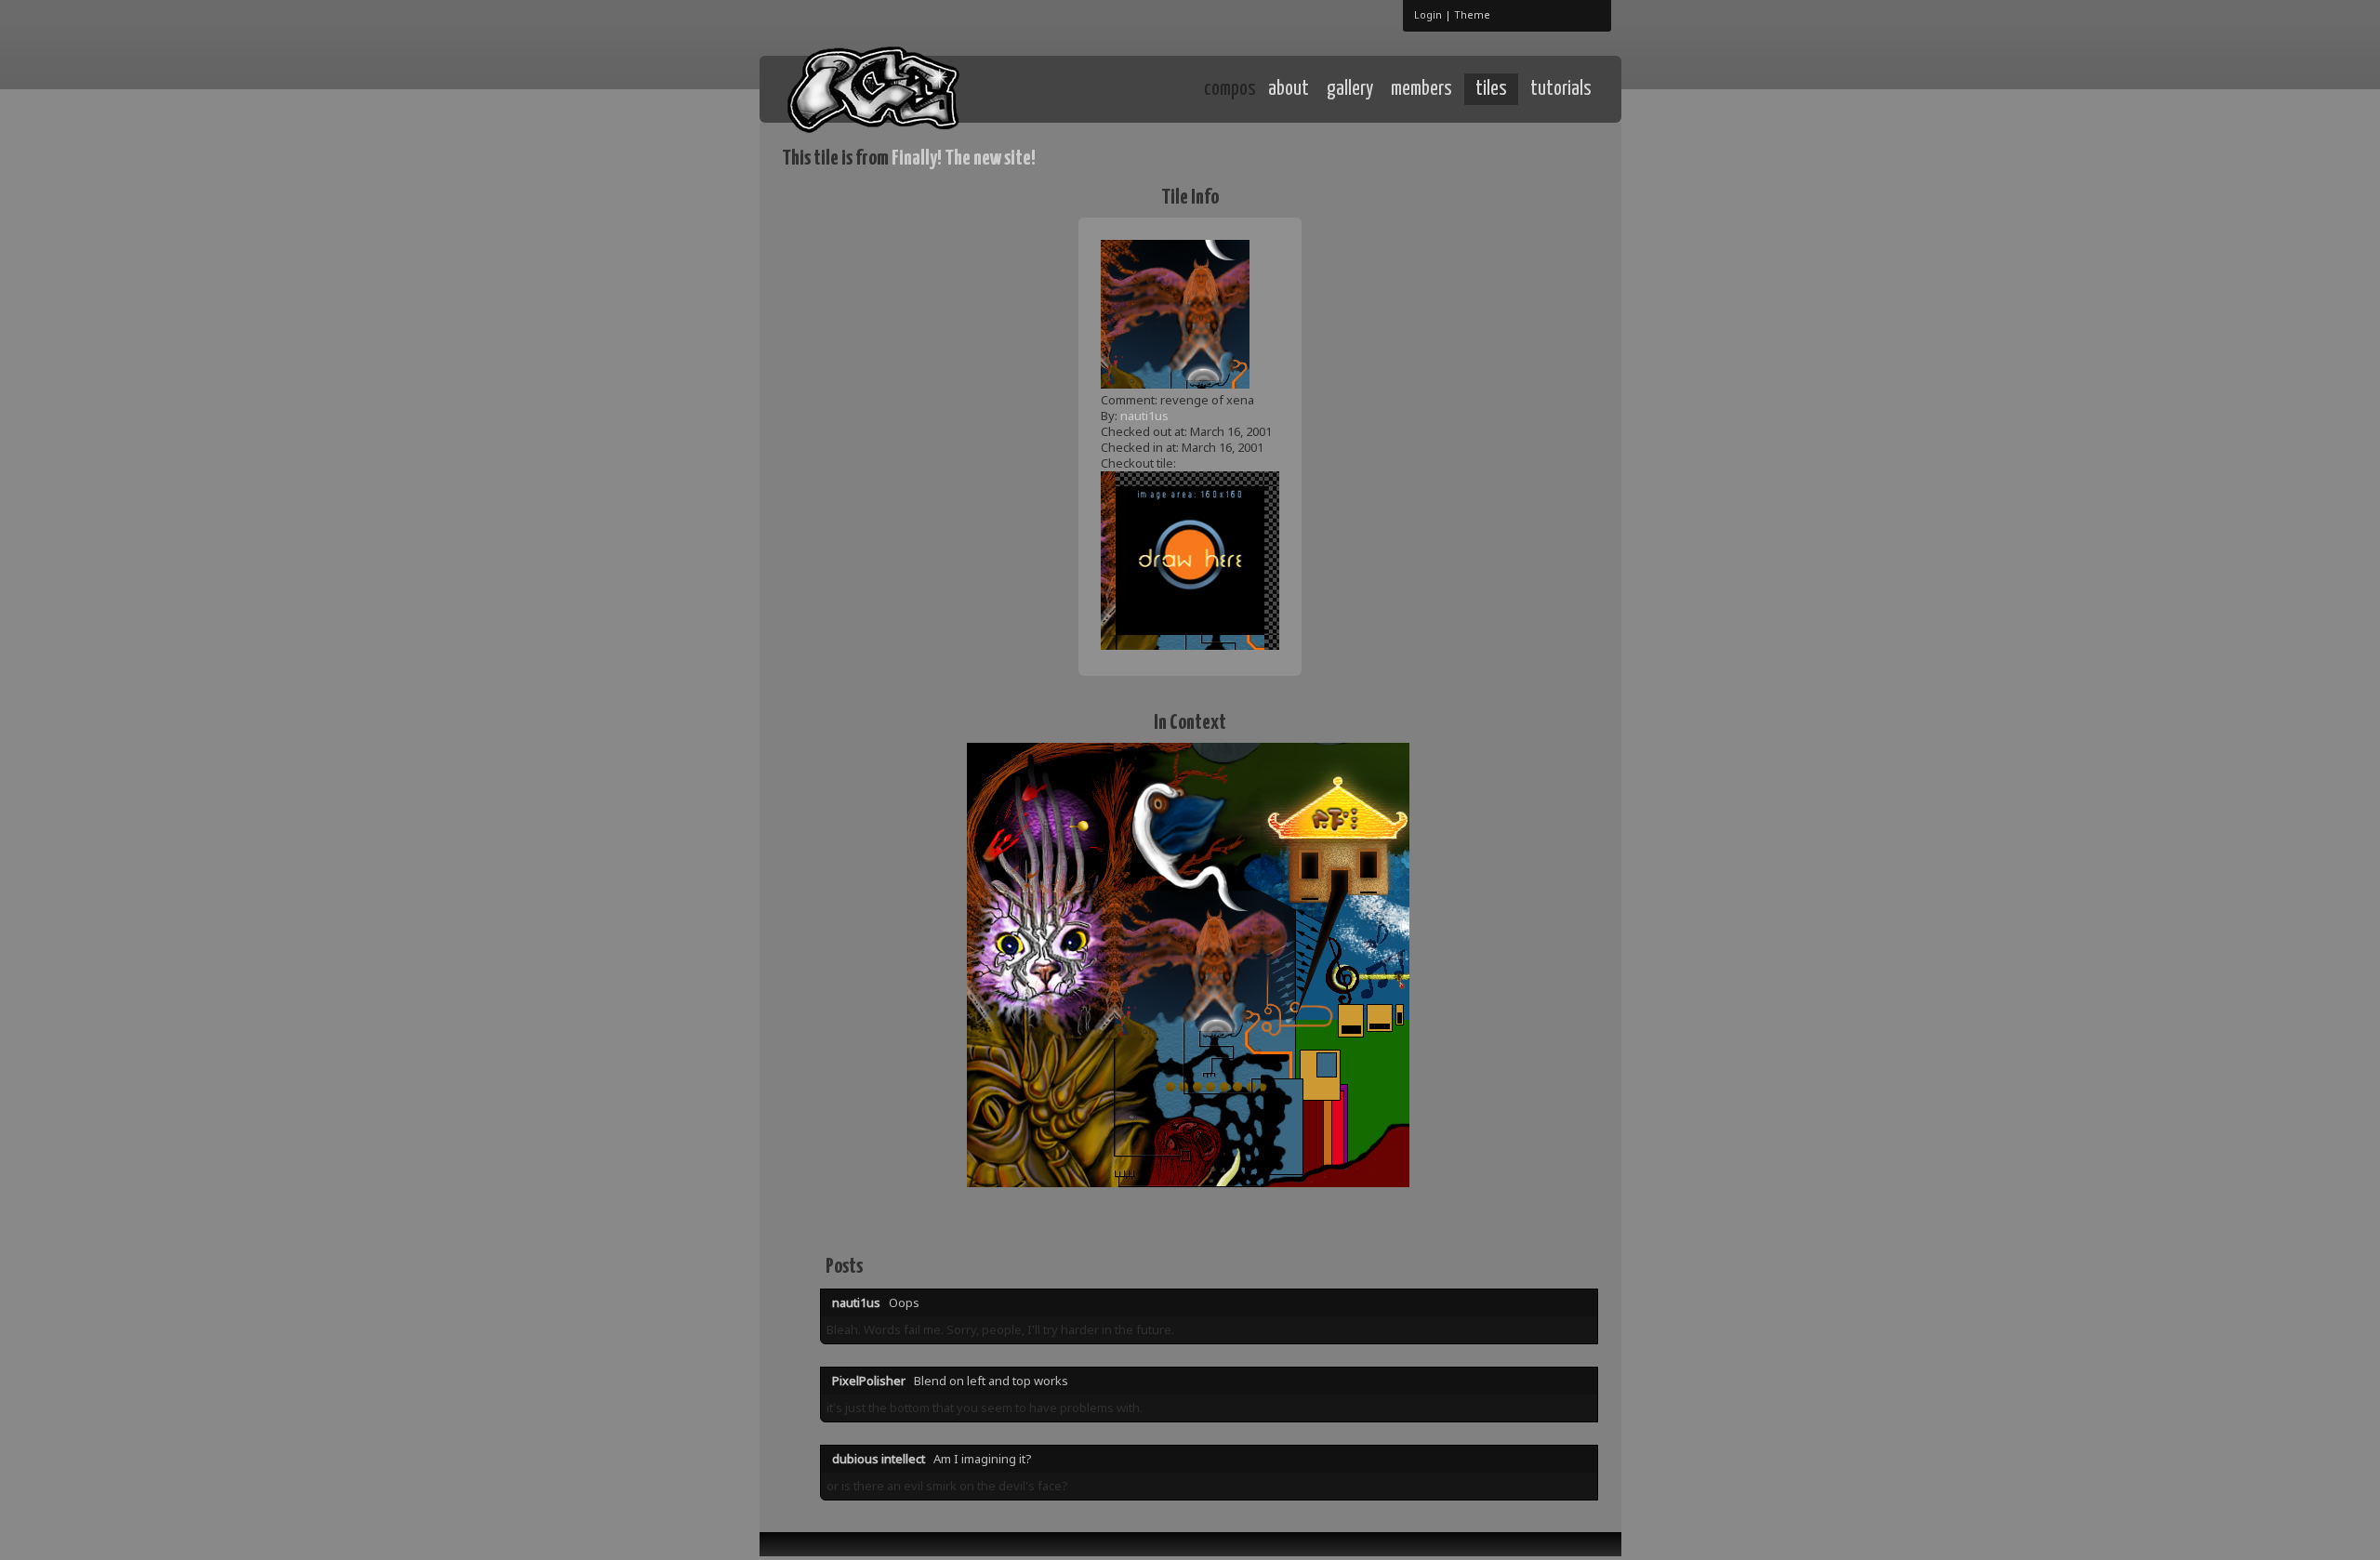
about (1289, 89)
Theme (1472, 14)
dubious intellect (879, 1459)
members (1421, 89)
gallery (1350, 89)
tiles (1491, 89)
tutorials (1561, 89)
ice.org (919, 88)
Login (1428, 14)
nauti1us (1144, 416)
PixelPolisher (869, 1381)
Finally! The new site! (964, 159)
